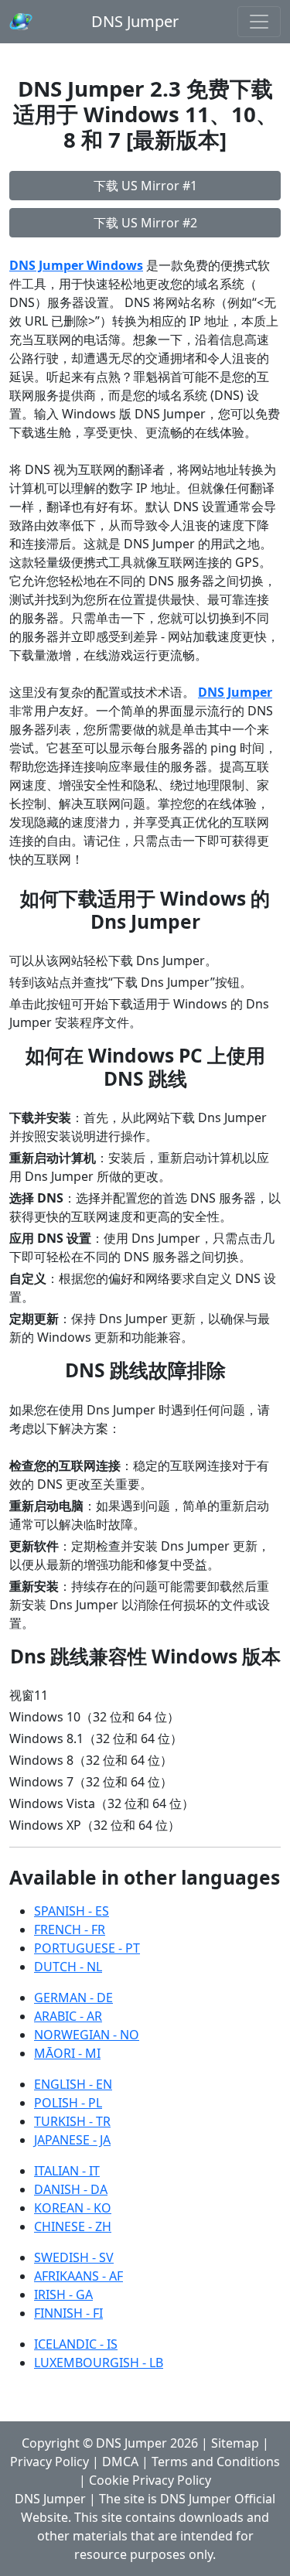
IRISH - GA (63, 2295)
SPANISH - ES (72, 1911)
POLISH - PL (68, 2103)
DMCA (120, 2462)
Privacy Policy (49, 2462)
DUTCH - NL (68, 1967)
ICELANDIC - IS (76, 2344)
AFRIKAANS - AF (78, 2276)
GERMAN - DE (73, 1998)
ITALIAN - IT (67, 2171)
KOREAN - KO (73, 2208)
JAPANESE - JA (72, 2140)
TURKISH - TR (72, 2121)
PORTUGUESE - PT (87, 1948)
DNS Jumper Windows (76, 265)
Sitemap (235, 2443)
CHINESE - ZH (73, 2226)
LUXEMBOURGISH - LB (99, 2363)
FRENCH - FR (70, 1929)
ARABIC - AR (68, 2016)
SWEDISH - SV (74, 2257)
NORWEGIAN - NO (87, 2035)
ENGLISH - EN (73, 2084)
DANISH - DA (71, 2189)
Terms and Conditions (216, 2462)
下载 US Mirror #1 (145, 186)
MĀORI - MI (67, 2053)
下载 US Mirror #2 (145, 223)
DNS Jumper (135, 21)
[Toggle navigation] (259, 22)
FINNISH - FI (68, 2313)
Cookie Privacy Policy (150, 2480)
